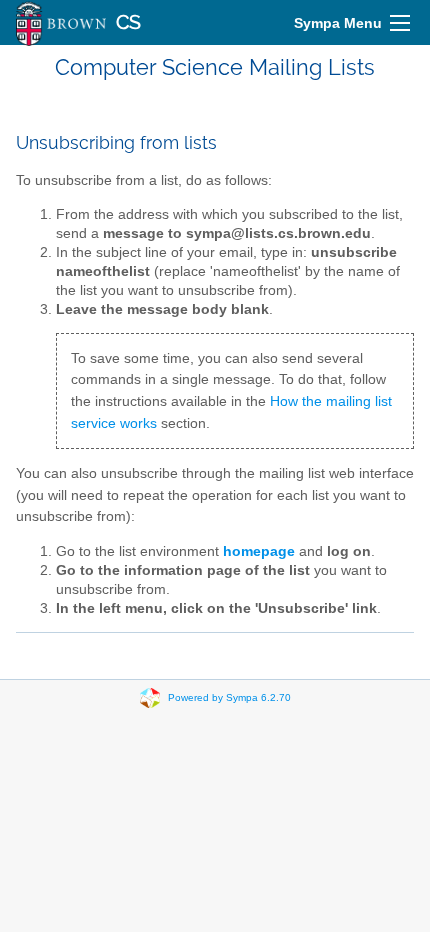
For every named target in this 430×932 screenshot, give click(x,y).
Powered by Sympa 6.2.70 (229, 697)
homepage (259, 551)
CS (128, 22)
